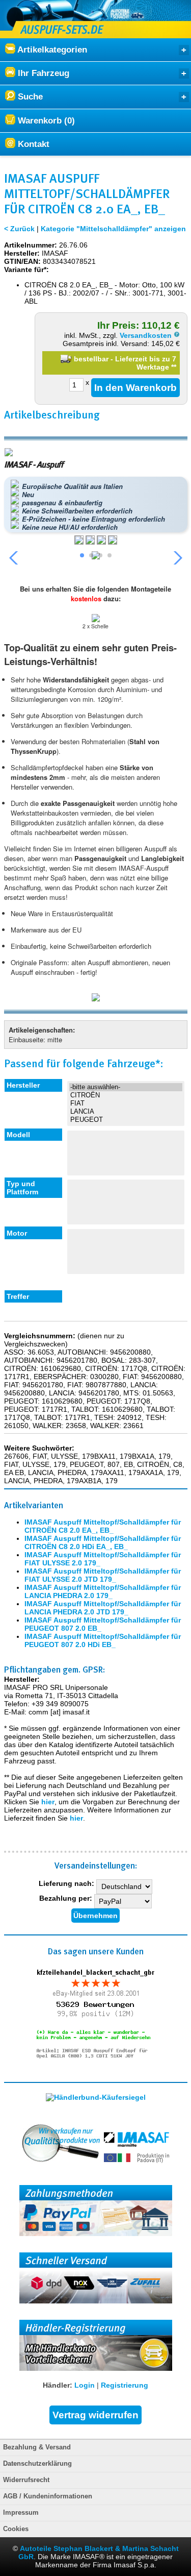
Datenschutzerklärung (37, 2464)
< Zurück (19, 229)
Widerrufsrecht (26, 2480)
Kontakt (32, 144)
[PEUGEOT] (126, 1120)
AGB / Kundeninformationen (48, 2496)
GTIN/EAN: (22, 261)
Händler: (58, 2385)
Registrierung (125, 2385)
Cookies (16, 2529)
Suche (29, 97)
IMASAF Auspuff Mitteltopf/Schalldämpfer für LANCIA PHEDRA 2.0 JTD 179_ (103, 1608)
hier (48, 1802)
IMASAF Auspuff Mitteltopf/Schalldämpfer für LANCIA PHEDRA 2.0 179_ (103, 1591)
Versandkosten (147, 335)
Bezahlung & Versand (37, 2447)
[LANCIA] (126, 1112)
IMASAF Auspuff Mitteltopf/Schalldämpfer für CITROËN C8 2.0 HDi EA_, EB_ (103, 1542)
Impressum (21, 2513)
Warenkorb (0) (45, 121)
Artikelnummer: (31, 245)
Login (85, 2385)
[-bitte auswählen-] (126, 1087)
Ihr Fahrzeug (42, 73)
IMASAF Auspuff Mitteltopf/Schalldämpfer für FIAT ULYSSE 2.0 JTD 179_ (103, 1575)
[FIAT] (126, 1103)
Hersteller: (22, 253)
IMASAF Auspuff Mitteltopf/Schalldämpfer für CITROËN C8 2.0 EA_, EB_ (103, 1526)
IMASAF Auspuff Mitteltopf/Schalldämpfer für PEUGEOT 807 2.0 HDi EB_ (103, 1640)
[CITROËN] (126, 1095)
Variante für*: (26, 269)
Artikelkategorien (51, 50)
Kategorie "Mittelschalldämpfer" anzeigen (113, 229)
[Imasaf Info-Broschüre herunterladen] (96, 998)
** (174, 367)
